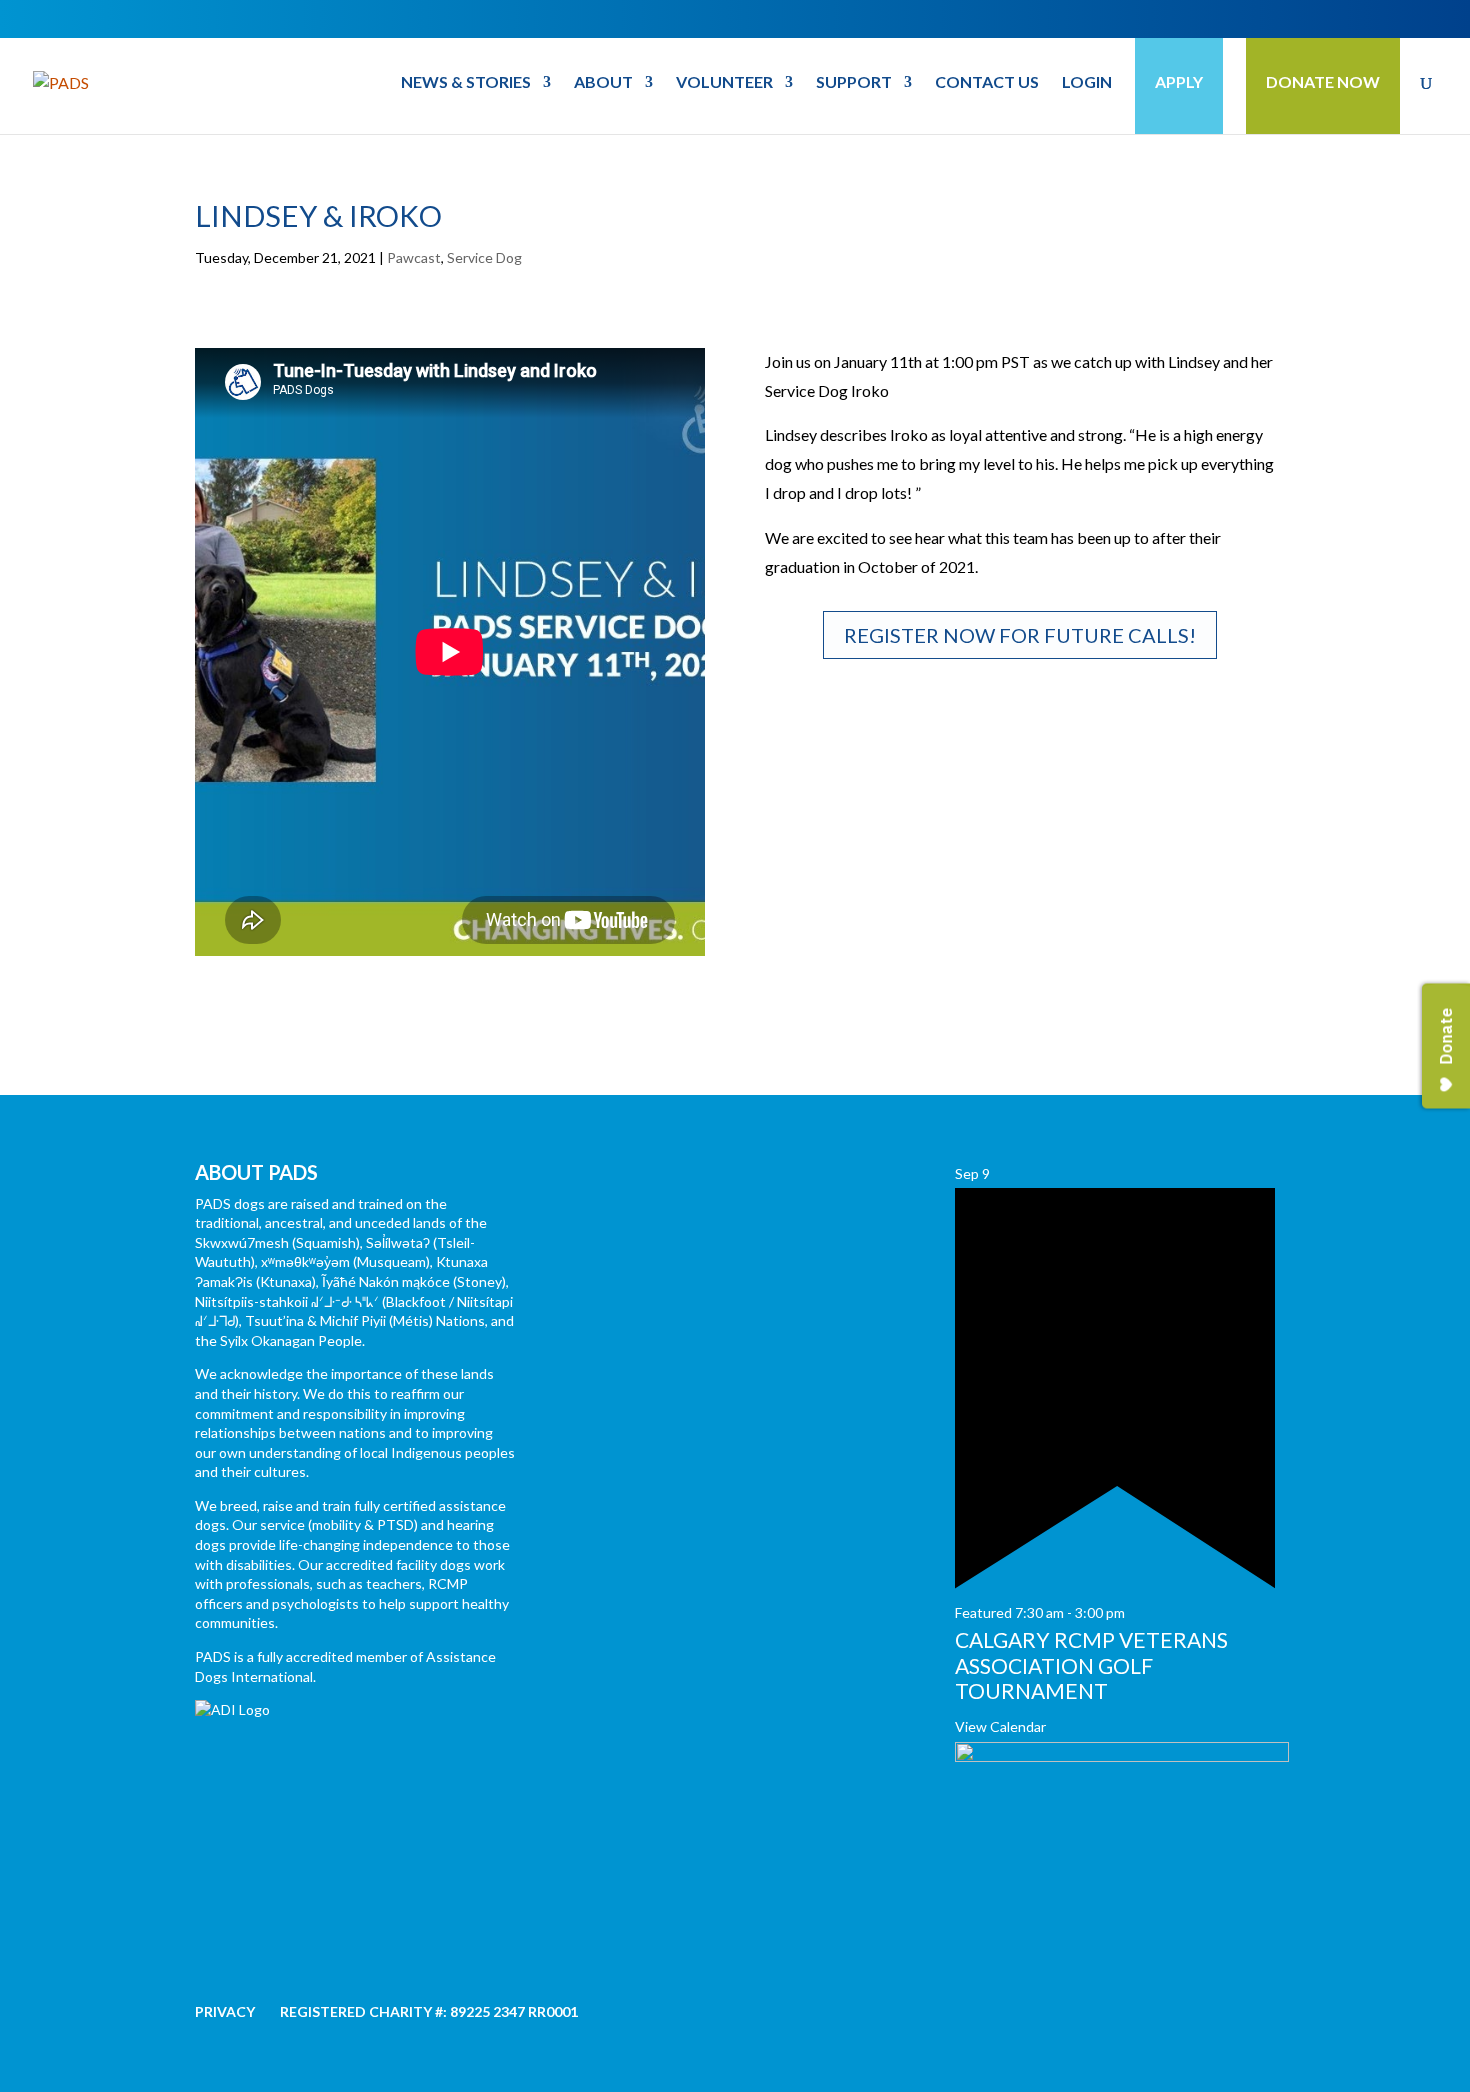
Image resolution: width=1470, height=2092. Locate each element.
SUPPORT (854, 83)
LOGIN (1087, 83)
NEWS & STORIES (466, 83)
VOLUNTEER (724, 83)
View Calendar (1000, 1726)
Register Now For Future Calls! (1020, 635)
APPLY (1179, 81)
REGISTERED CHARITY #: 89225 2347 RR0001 (429, 2011)
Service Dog (484, 257)
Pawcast (414, 257)
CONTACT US (987, 83)
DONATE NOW (1323, 81)
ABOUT (603, 83)
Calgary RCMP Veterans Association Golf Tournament (1091, 1664)
